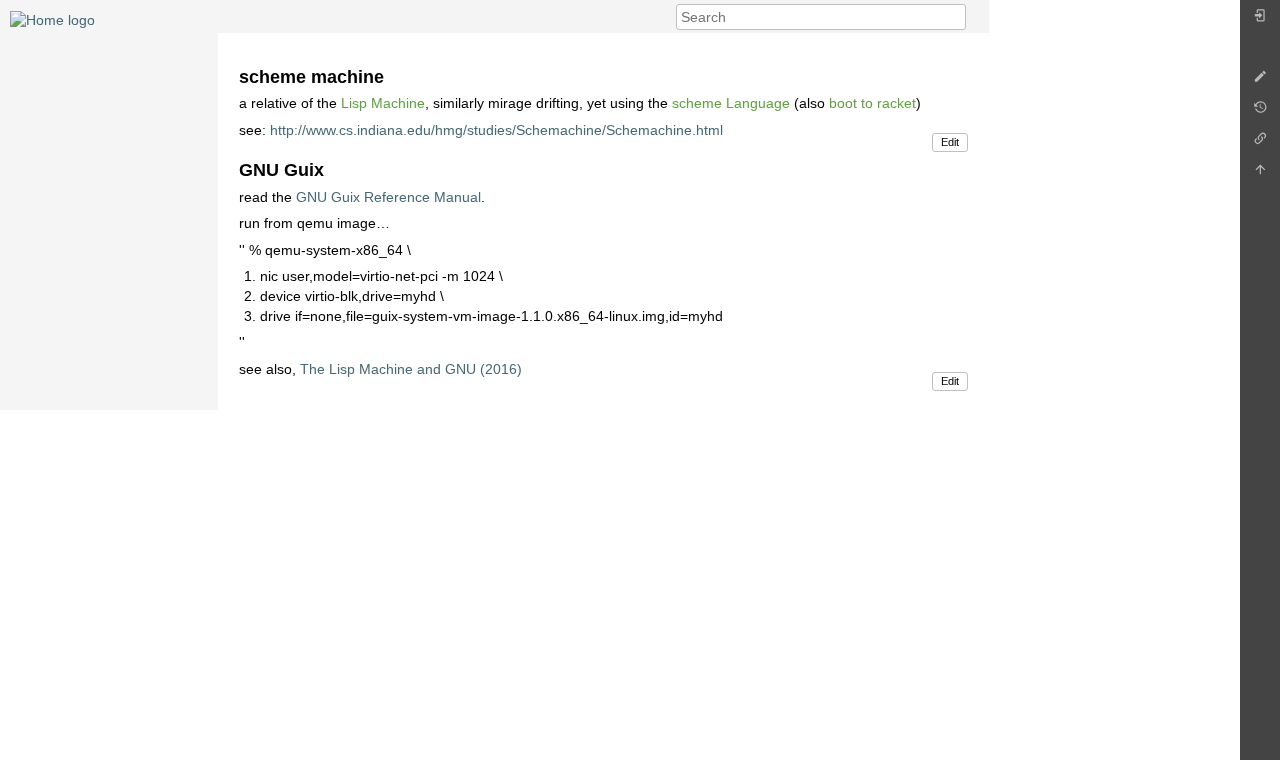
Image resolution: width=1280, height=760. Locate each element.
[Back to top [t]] (1260, 174)
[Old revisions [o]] (1260, 112)
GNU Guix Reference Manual (388, 197)
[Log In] (1260, 20)
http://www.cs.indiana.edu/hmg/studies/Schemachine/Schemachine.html (496, 130)
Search (955, 17)
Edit (950, 142)
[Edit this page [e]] (1260, 81)
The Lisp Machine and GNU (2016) (411, 369)
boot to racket (872, 103)
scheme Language (731, 103)
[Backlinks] (1260, 143)
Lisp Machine (383, 103)
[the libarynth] (52, 19)
